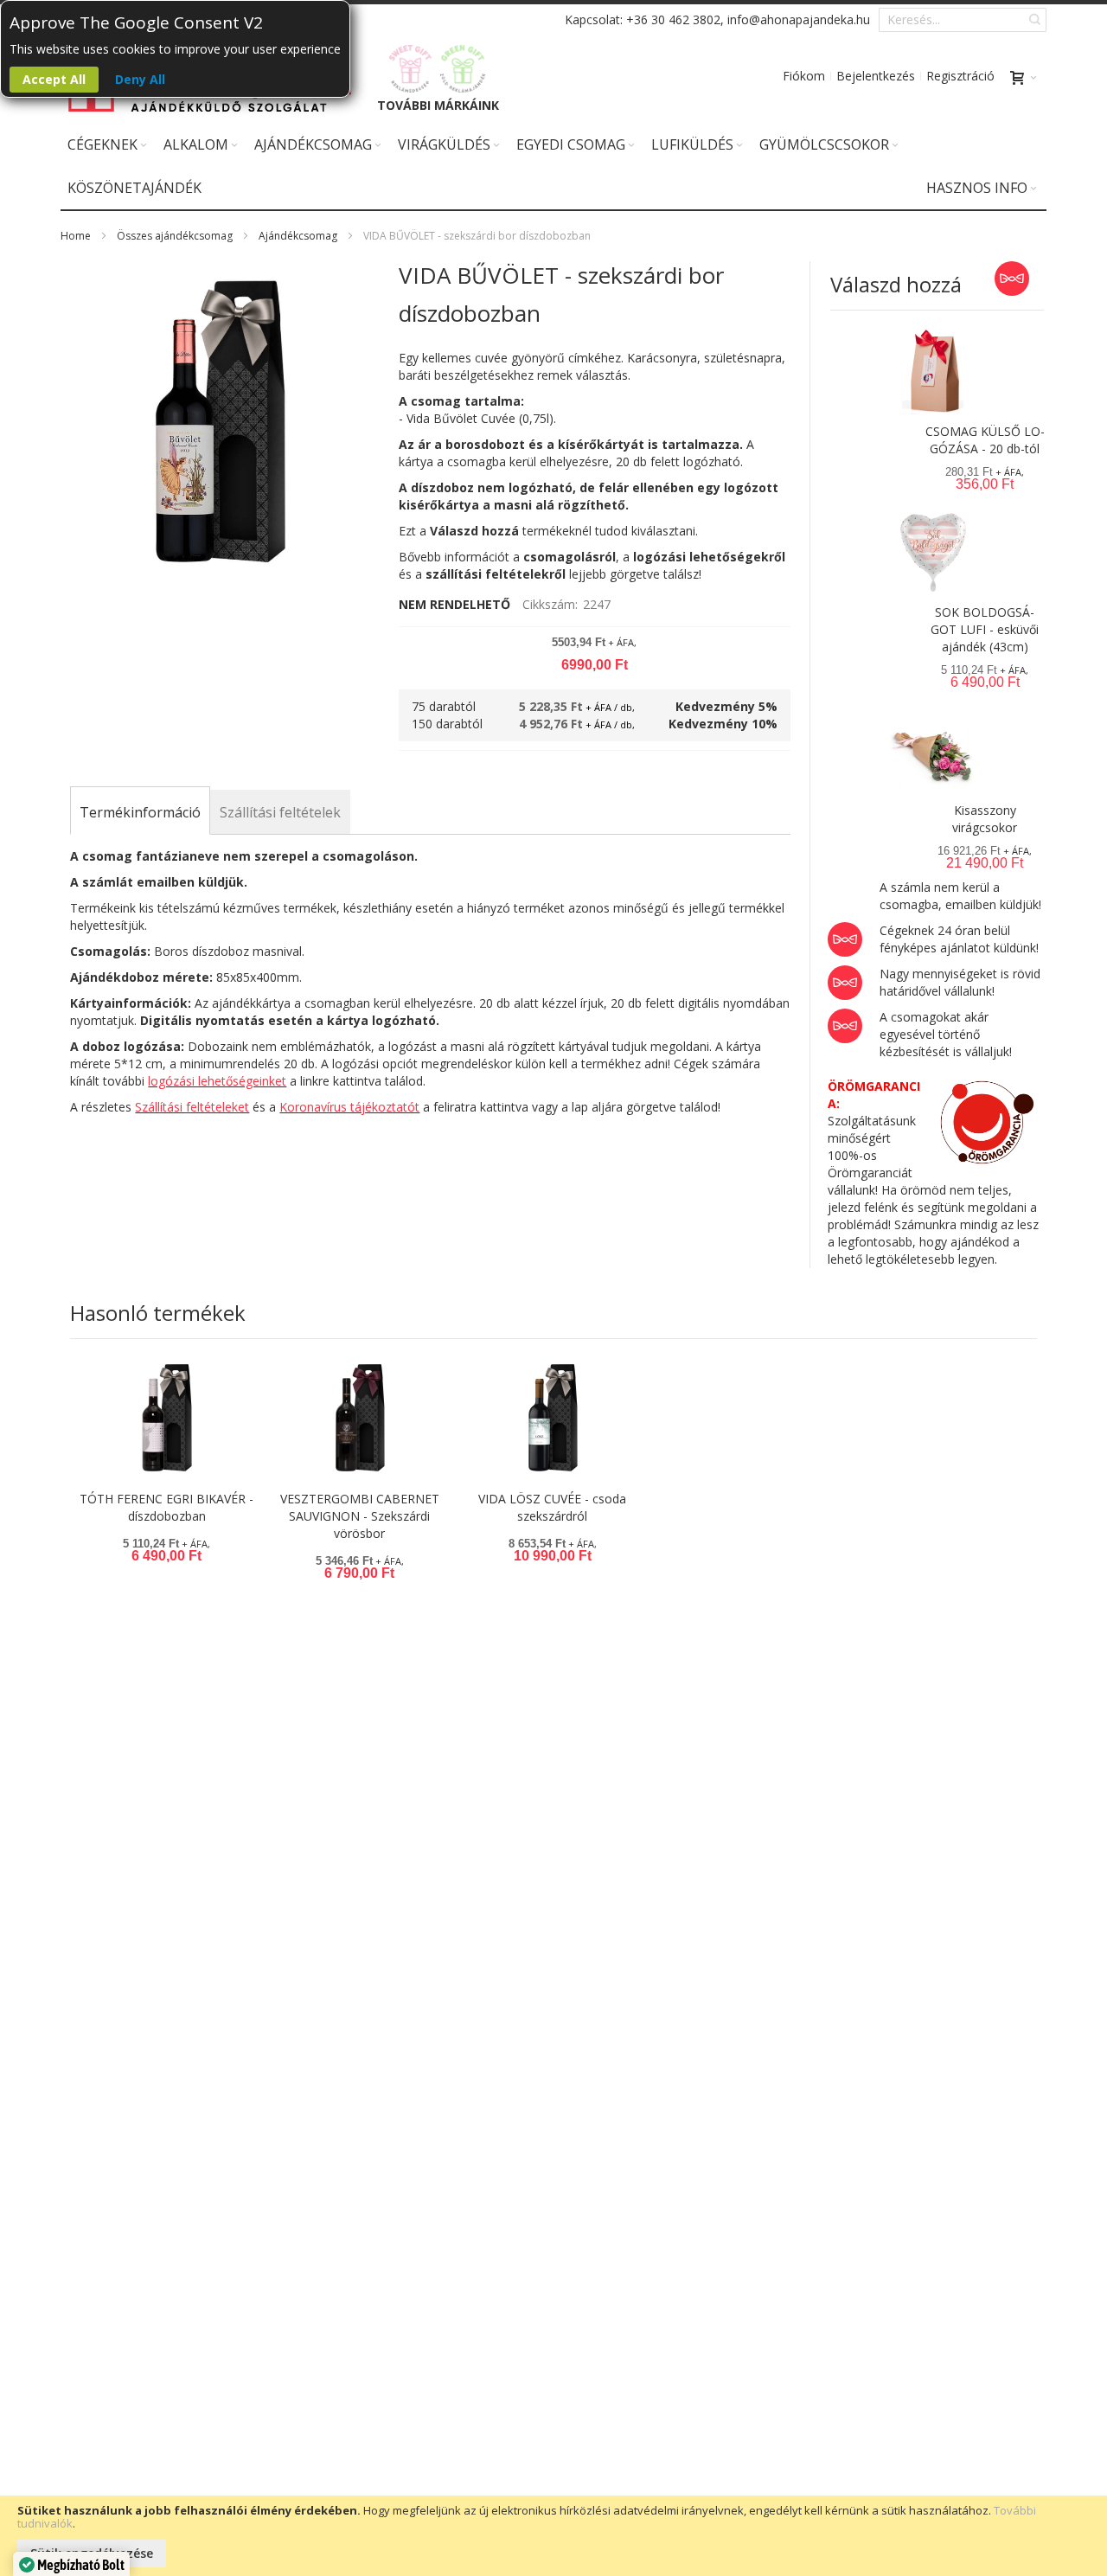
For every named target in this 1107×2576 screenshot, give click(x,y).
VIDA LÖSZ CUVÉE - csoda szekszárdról (552, 1507)
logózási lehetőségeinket (217, 1081)
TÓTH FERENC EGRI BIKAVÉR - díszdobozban (166, 1507)
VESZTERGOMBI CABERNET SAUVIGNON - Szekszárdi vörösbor (360, 1516)
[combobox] (963, 20)
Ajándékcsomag (298, 236)
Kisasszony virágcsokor (985, 819)
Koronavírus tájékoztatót (349, 1107)
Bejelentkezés (876, 76)
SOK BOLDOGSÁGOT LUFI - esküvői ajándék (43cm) (985, 629)
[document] (553, 2536)
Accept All (54, 79)
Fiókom (804, 76)
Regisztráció (960, 76)
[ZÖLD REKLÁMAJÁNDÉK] (463, 69)
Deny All (140, 79)
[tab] (140, 812)
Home (76, 236)
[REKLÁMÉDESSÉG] (411, 69)
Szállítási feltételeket (192, 1107)
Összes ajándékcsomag (175, 236)
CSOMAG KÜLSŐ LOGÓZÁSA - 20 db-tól (985, 440)
